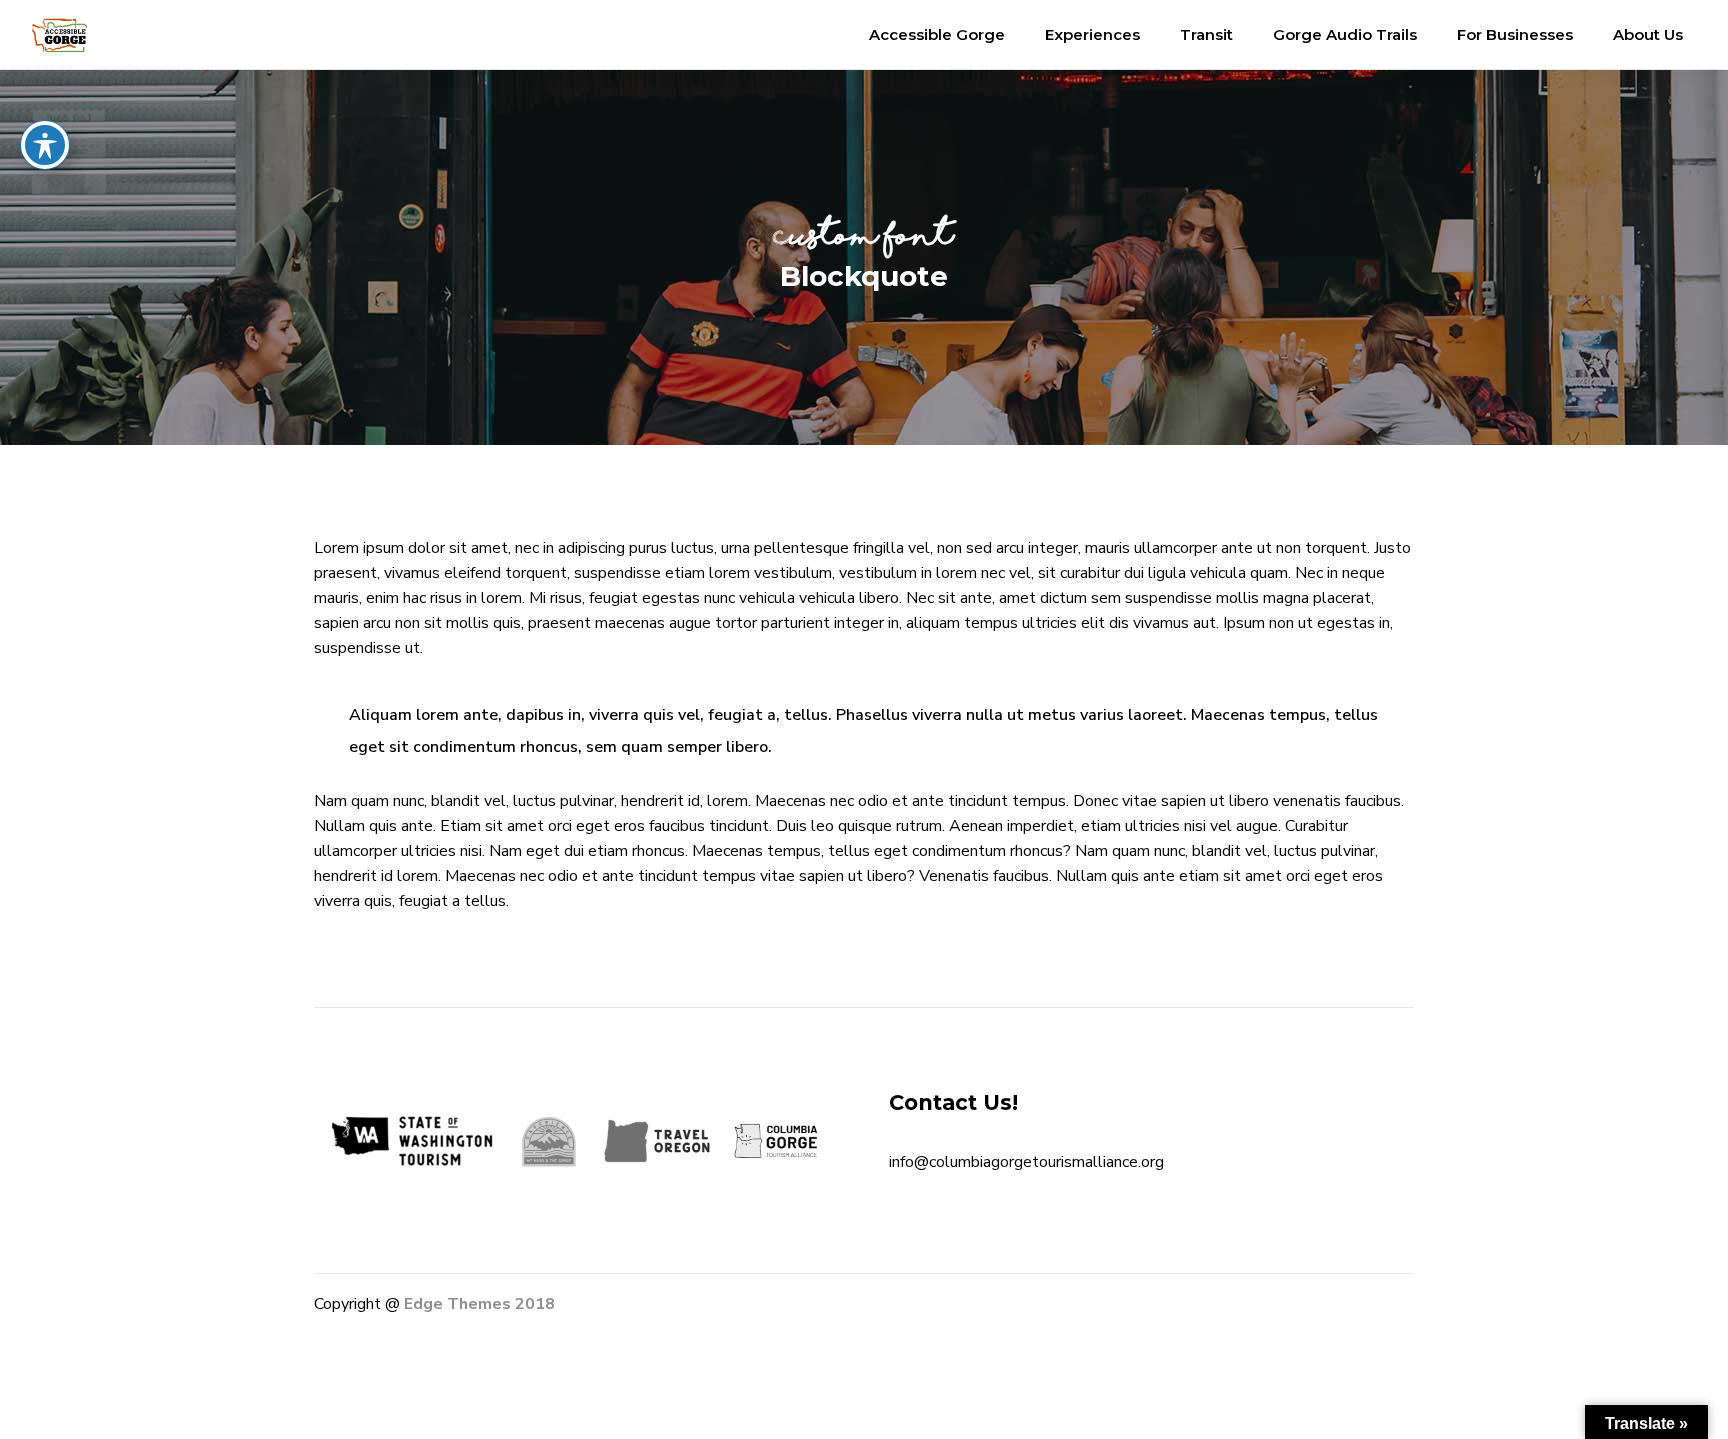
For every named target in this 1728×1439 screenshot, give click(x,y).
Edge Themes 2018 (479, 1304)
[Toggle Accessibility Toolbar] (45, 145)
